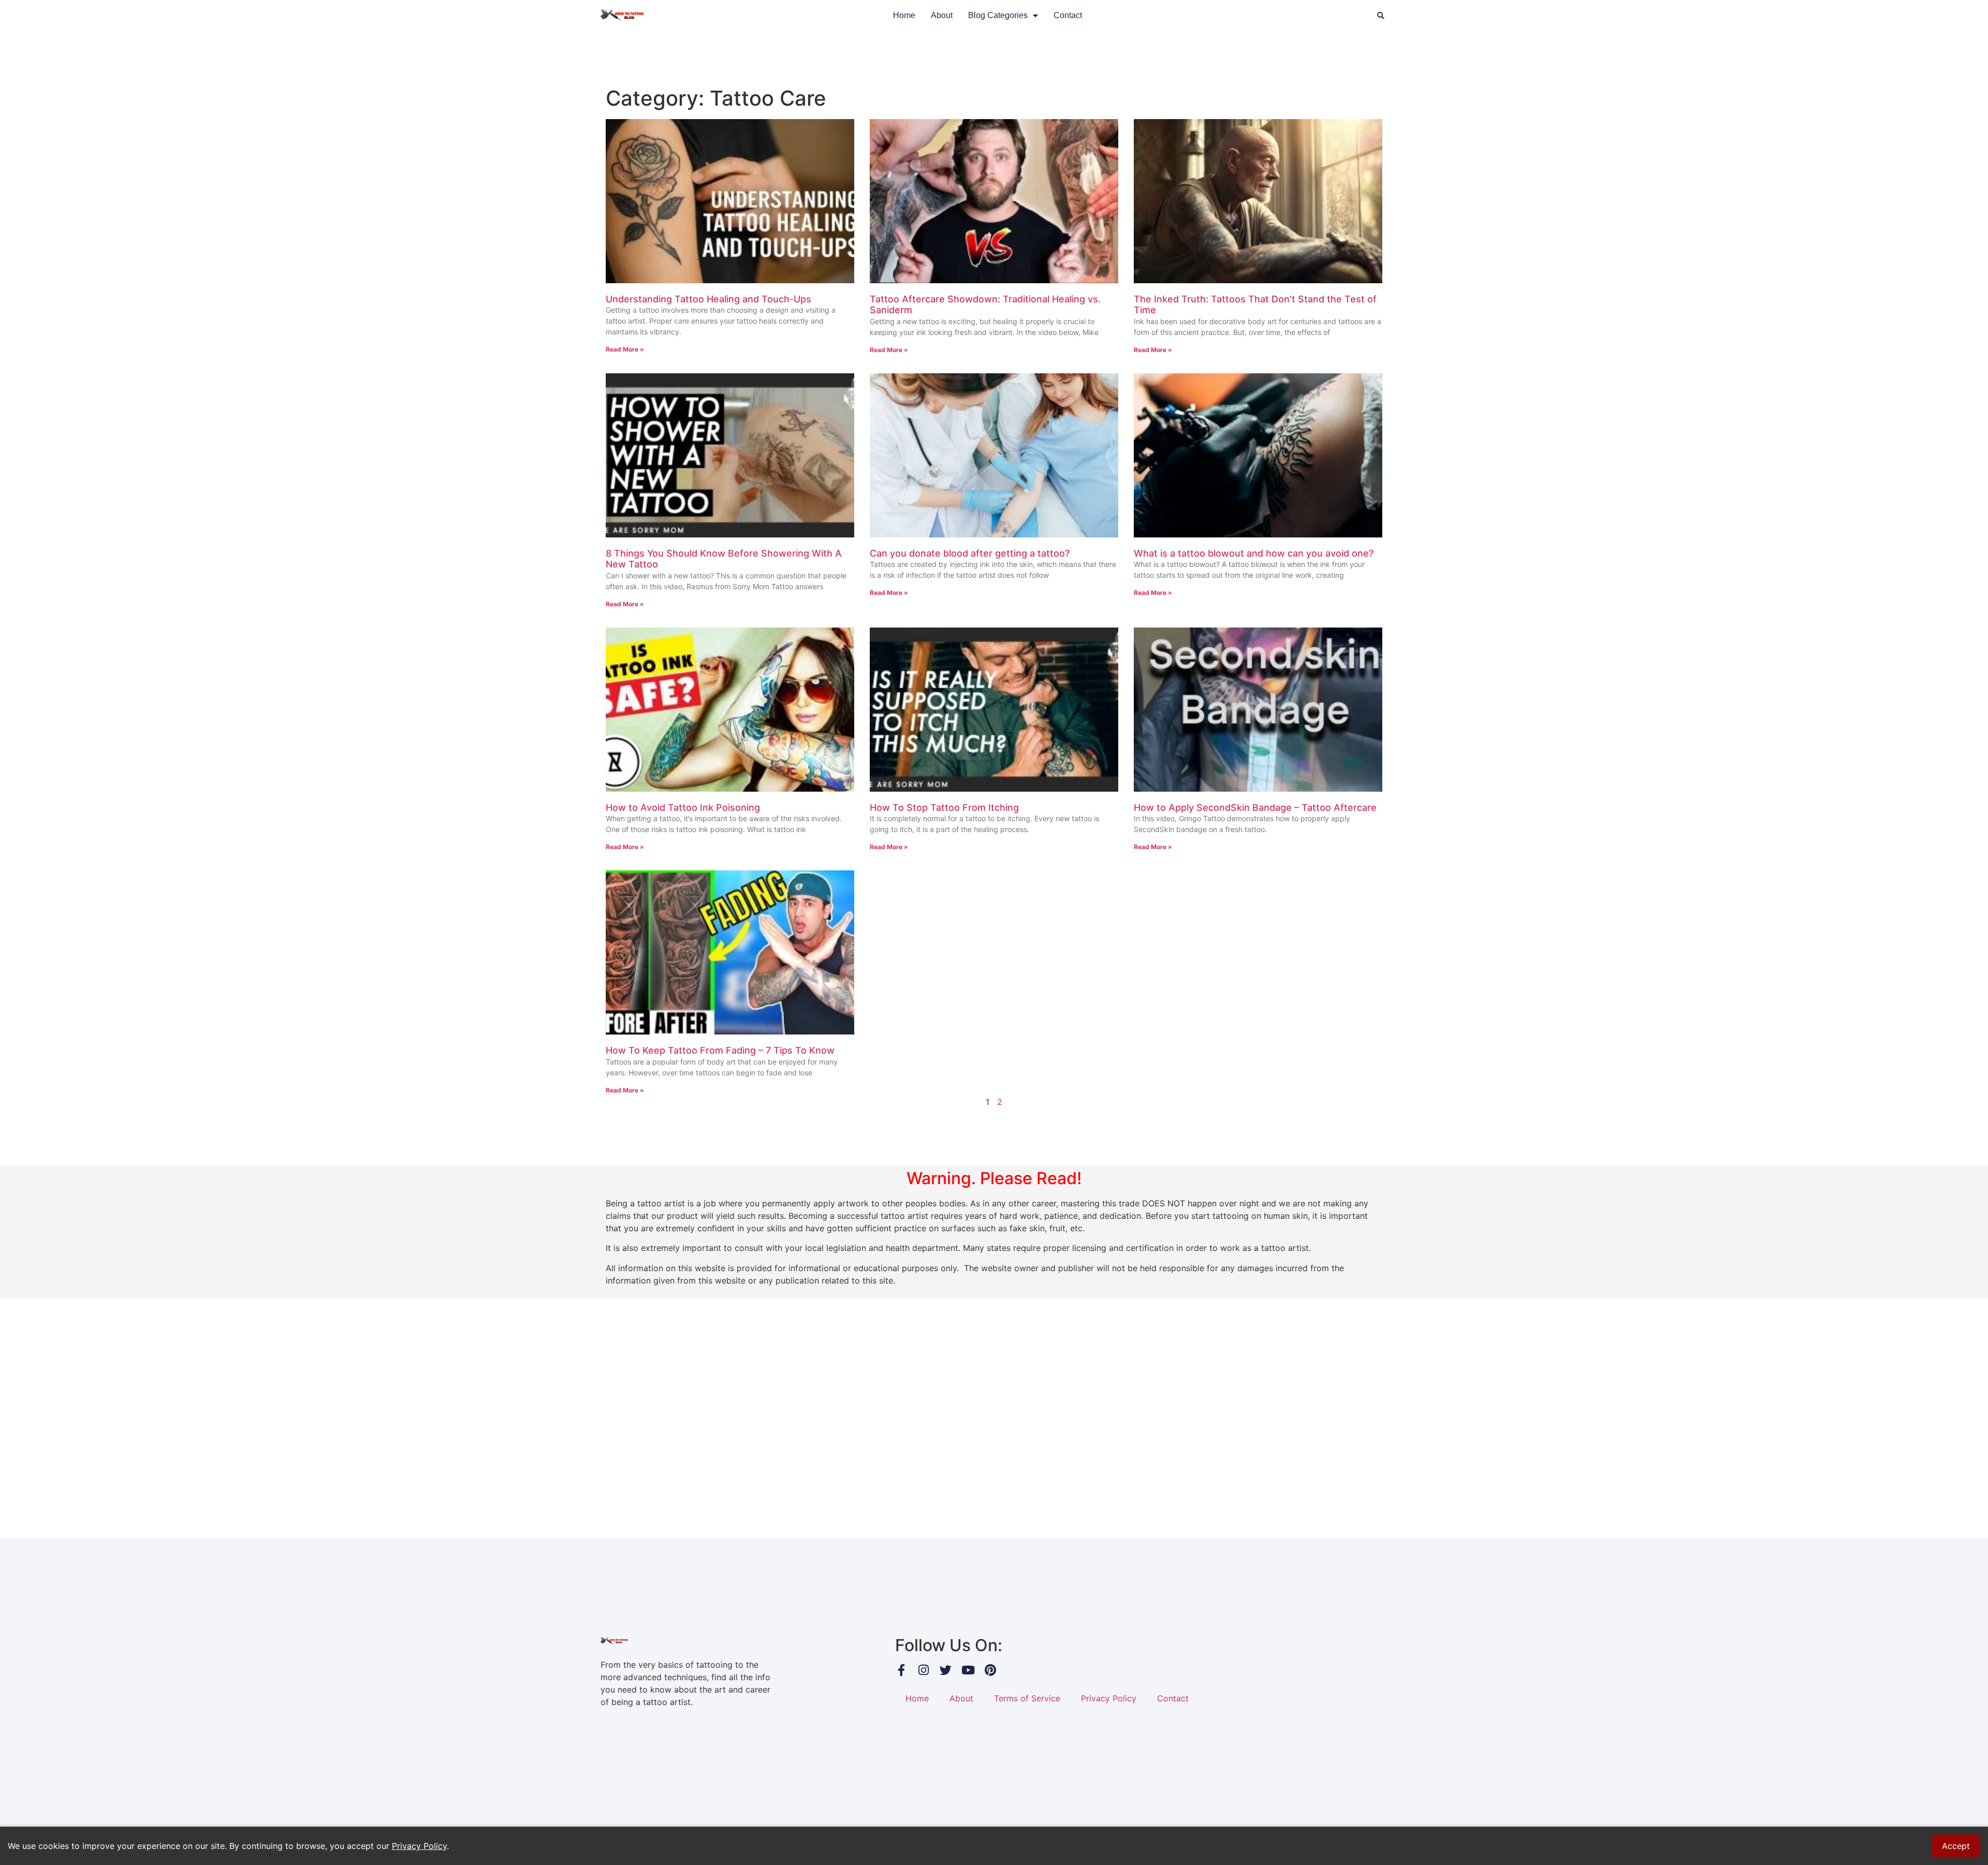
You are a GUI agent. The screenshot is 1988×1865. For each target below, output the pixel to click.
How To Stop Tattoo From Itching (944, 807)
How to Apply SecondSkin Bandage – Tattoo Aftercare (1255, 807)
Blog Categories (998, 15)
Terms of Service (1027, 1698)
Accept (1956, 1846)
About (942, 15)
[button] (1381, 16)
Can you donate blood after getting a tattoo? (970, 553)
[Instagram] (923, 1670)
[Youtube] (968, 1670)
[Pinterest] (990, 1670)
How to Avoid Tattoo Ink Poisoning (683, 807)
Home (904, 15)
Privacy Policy (1109, 1698)
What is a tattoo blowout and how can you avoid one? (1254, 553)
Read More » (625, 349)
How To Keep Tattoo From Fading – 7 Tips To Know (720, 1050)
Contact (1068, 15)
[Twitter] (946, 1670)
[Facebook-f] (901, 1670)
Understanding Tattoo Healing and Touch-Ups (708, 299)
